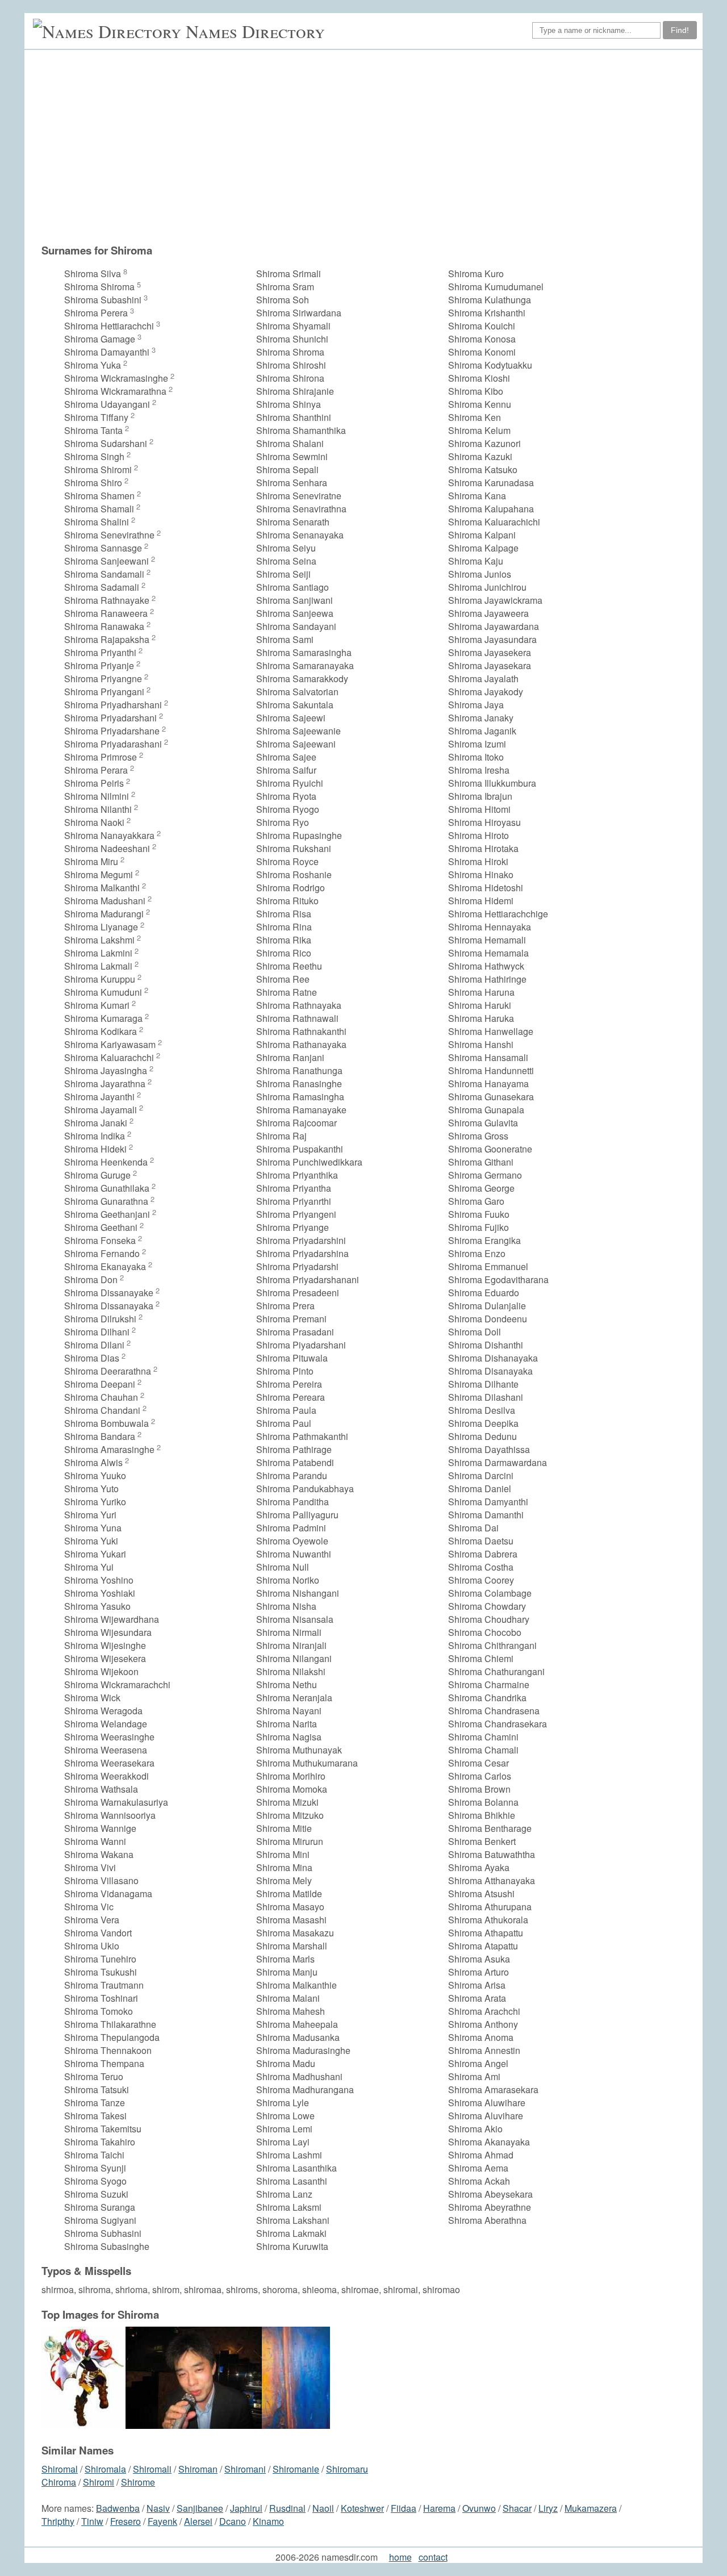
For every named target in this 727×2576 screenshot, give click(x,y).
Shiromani (245, 2469)
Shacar (517, 2508)
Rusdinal (287, 2508)
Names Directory (255, 31)
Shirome (138, 2482)
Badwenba (118, 2508)
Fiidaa (404, 2508)
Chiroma (59, 2482)
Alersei (198, 2521)
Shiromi (99, 2482)
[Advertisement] (369, 147)
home (400, 2557)
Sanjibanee (200, 2508)
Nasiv (158, 2508)
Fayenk (162, 2521)
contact (433, 2557)
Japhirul (246, 2508)
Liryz (548, 2508)
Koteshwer (362, 2508)
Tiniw (92, 2521)
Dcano (233, 2521)
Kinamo (268, 2521)
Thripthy (58, 2521)
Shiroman (198, 2469)
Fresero (126, 2521)
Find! (680, 30)
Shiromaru (347, 2469)
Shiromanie (296, 2469)
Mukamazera (591, 2508)
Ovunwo (479, 2508)
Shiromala (105, 2469)
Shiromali (152, 2469)
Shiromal (60, 2469)
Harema (439, 2508)
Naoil (323, 2508)
